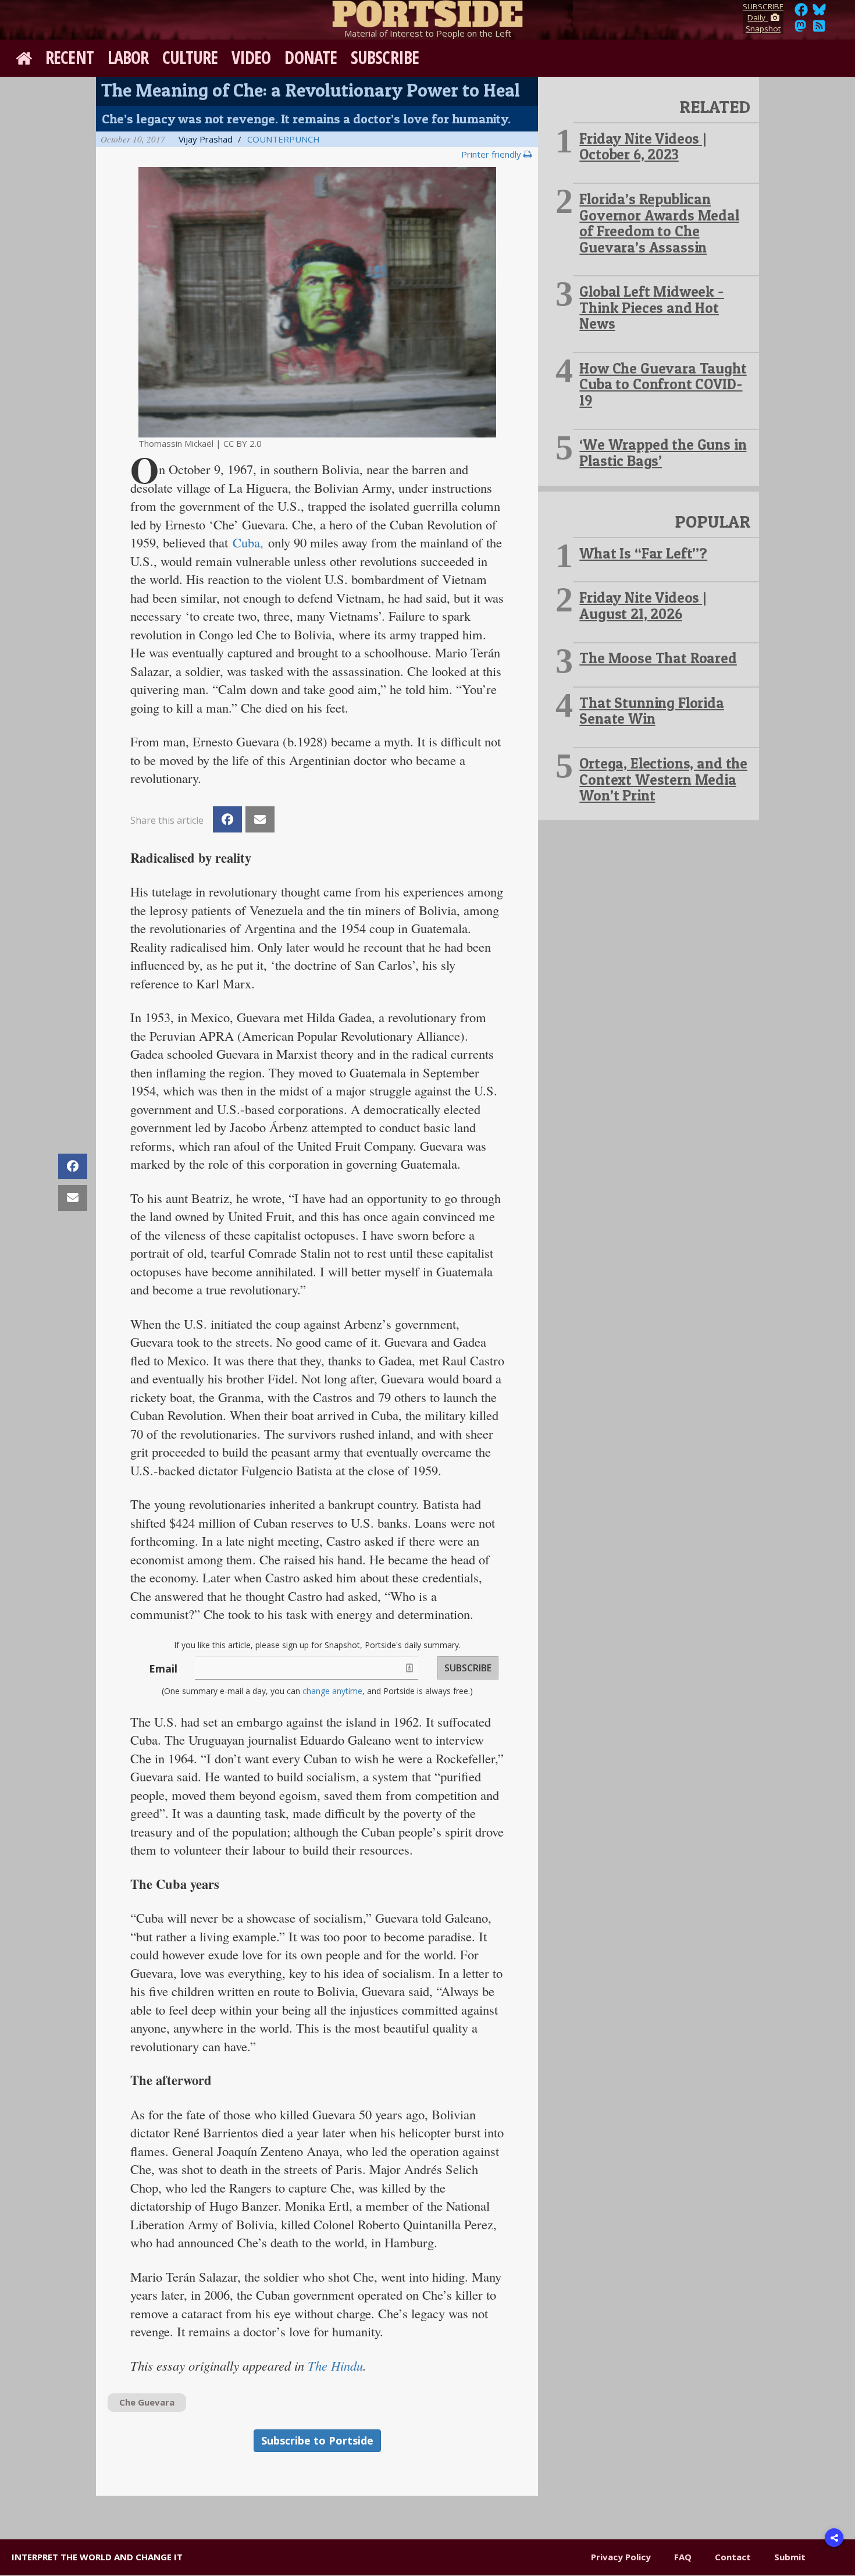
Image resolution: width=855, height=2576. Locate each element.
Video (251, 57)
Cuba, (250, 542)
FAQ (683, 2557)
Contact (733, 2557)
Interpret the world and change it (97, 2557)
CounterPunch (284, 139)
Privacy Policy (621, 2557)
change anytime (332, 1691)
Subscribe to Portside (317, 2440)
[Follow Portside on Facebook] (801, 13)
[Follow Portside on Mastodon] (800, 29)
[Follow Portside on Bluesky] (820, 13)
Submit (790, 2557)
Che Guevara (147, 2402)
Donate (311, 57)
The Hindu (335, 2365)
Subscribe (385, 57)
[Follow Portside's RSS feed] (819, 29)
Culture (190, 57)
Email (163, 1668)
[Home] (427, 12)
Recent (70, 57)
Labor (128, 57)
